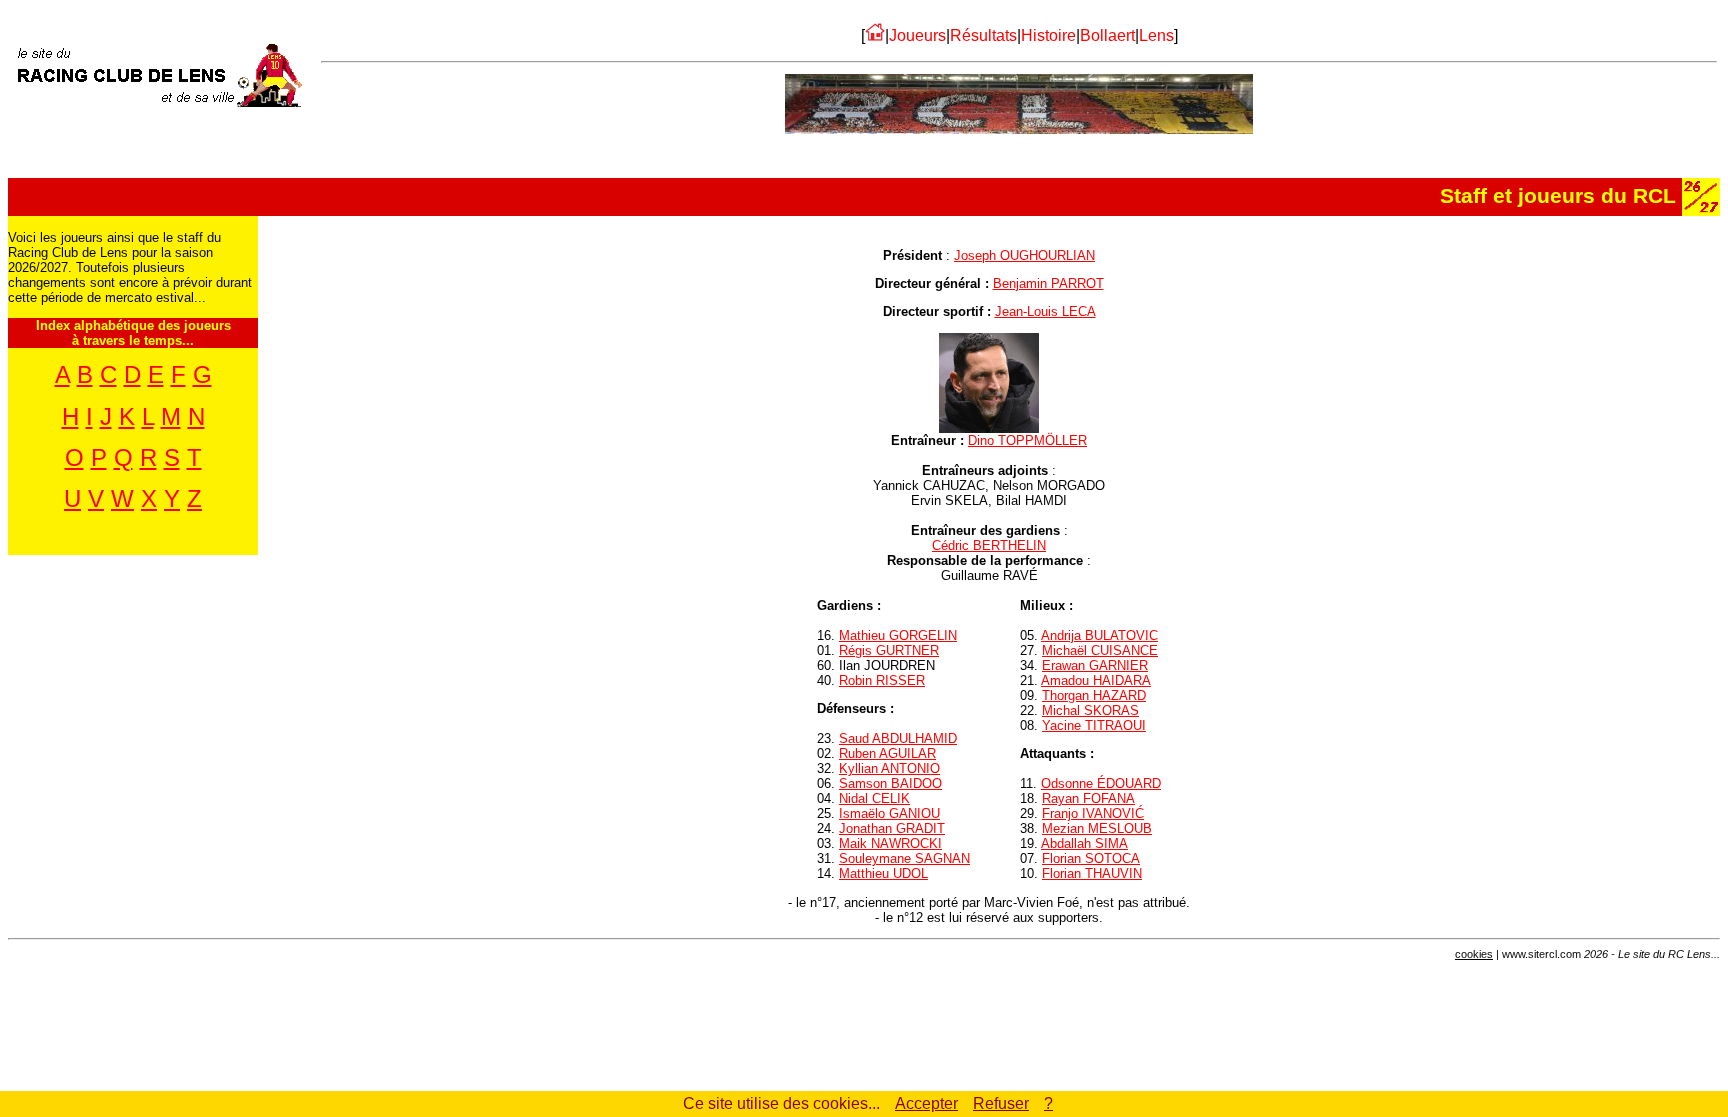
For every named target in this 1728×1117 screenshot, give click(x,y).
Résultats (983, 35)
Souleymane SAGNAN (904, 858)
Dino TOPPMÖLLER (1027, 440)
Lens (1156, 35)
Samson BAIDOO (890, 783)
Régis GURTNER (889, 650)
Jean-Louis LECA (1045, 311)
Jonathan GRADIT (892, 828)
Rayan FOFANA (1088, 798)
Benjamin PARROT (1048, 283)
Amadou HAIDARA (1096, 680)
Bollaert (1107, 35)
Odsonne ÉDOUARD (1101, 783)
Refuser (1001, 1103)
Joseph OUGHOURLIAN (1024, 255)
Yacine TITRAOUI (1094, 725)
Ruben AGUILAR (887, 753)
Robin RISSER (882, 680)
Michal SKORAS (1090, 710)
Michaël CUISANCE (1100, 650)
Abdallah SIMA (1084, 843)
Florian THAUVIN (1092, 873)
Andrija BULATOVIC (1099, 635)
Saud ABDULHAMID (898, 738)
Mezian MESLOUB (1097, 828)
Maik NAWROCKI (890, 843)
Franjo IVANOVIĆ (1093, 813)
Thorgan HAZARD (1094, 695)
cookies (1474, 954)
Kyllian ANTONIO (889, 768)
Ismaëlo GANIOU (889, 813)
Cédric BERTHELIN (989, 545)
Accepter (926, 1103)
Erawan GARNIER (1095, 665)
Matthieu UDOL (883, 873)
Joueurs (917, 35)
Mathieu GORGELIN (898, 635)
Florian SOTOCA (1091, 858)
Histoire (1048, 35)
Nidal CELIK (874, 798)
